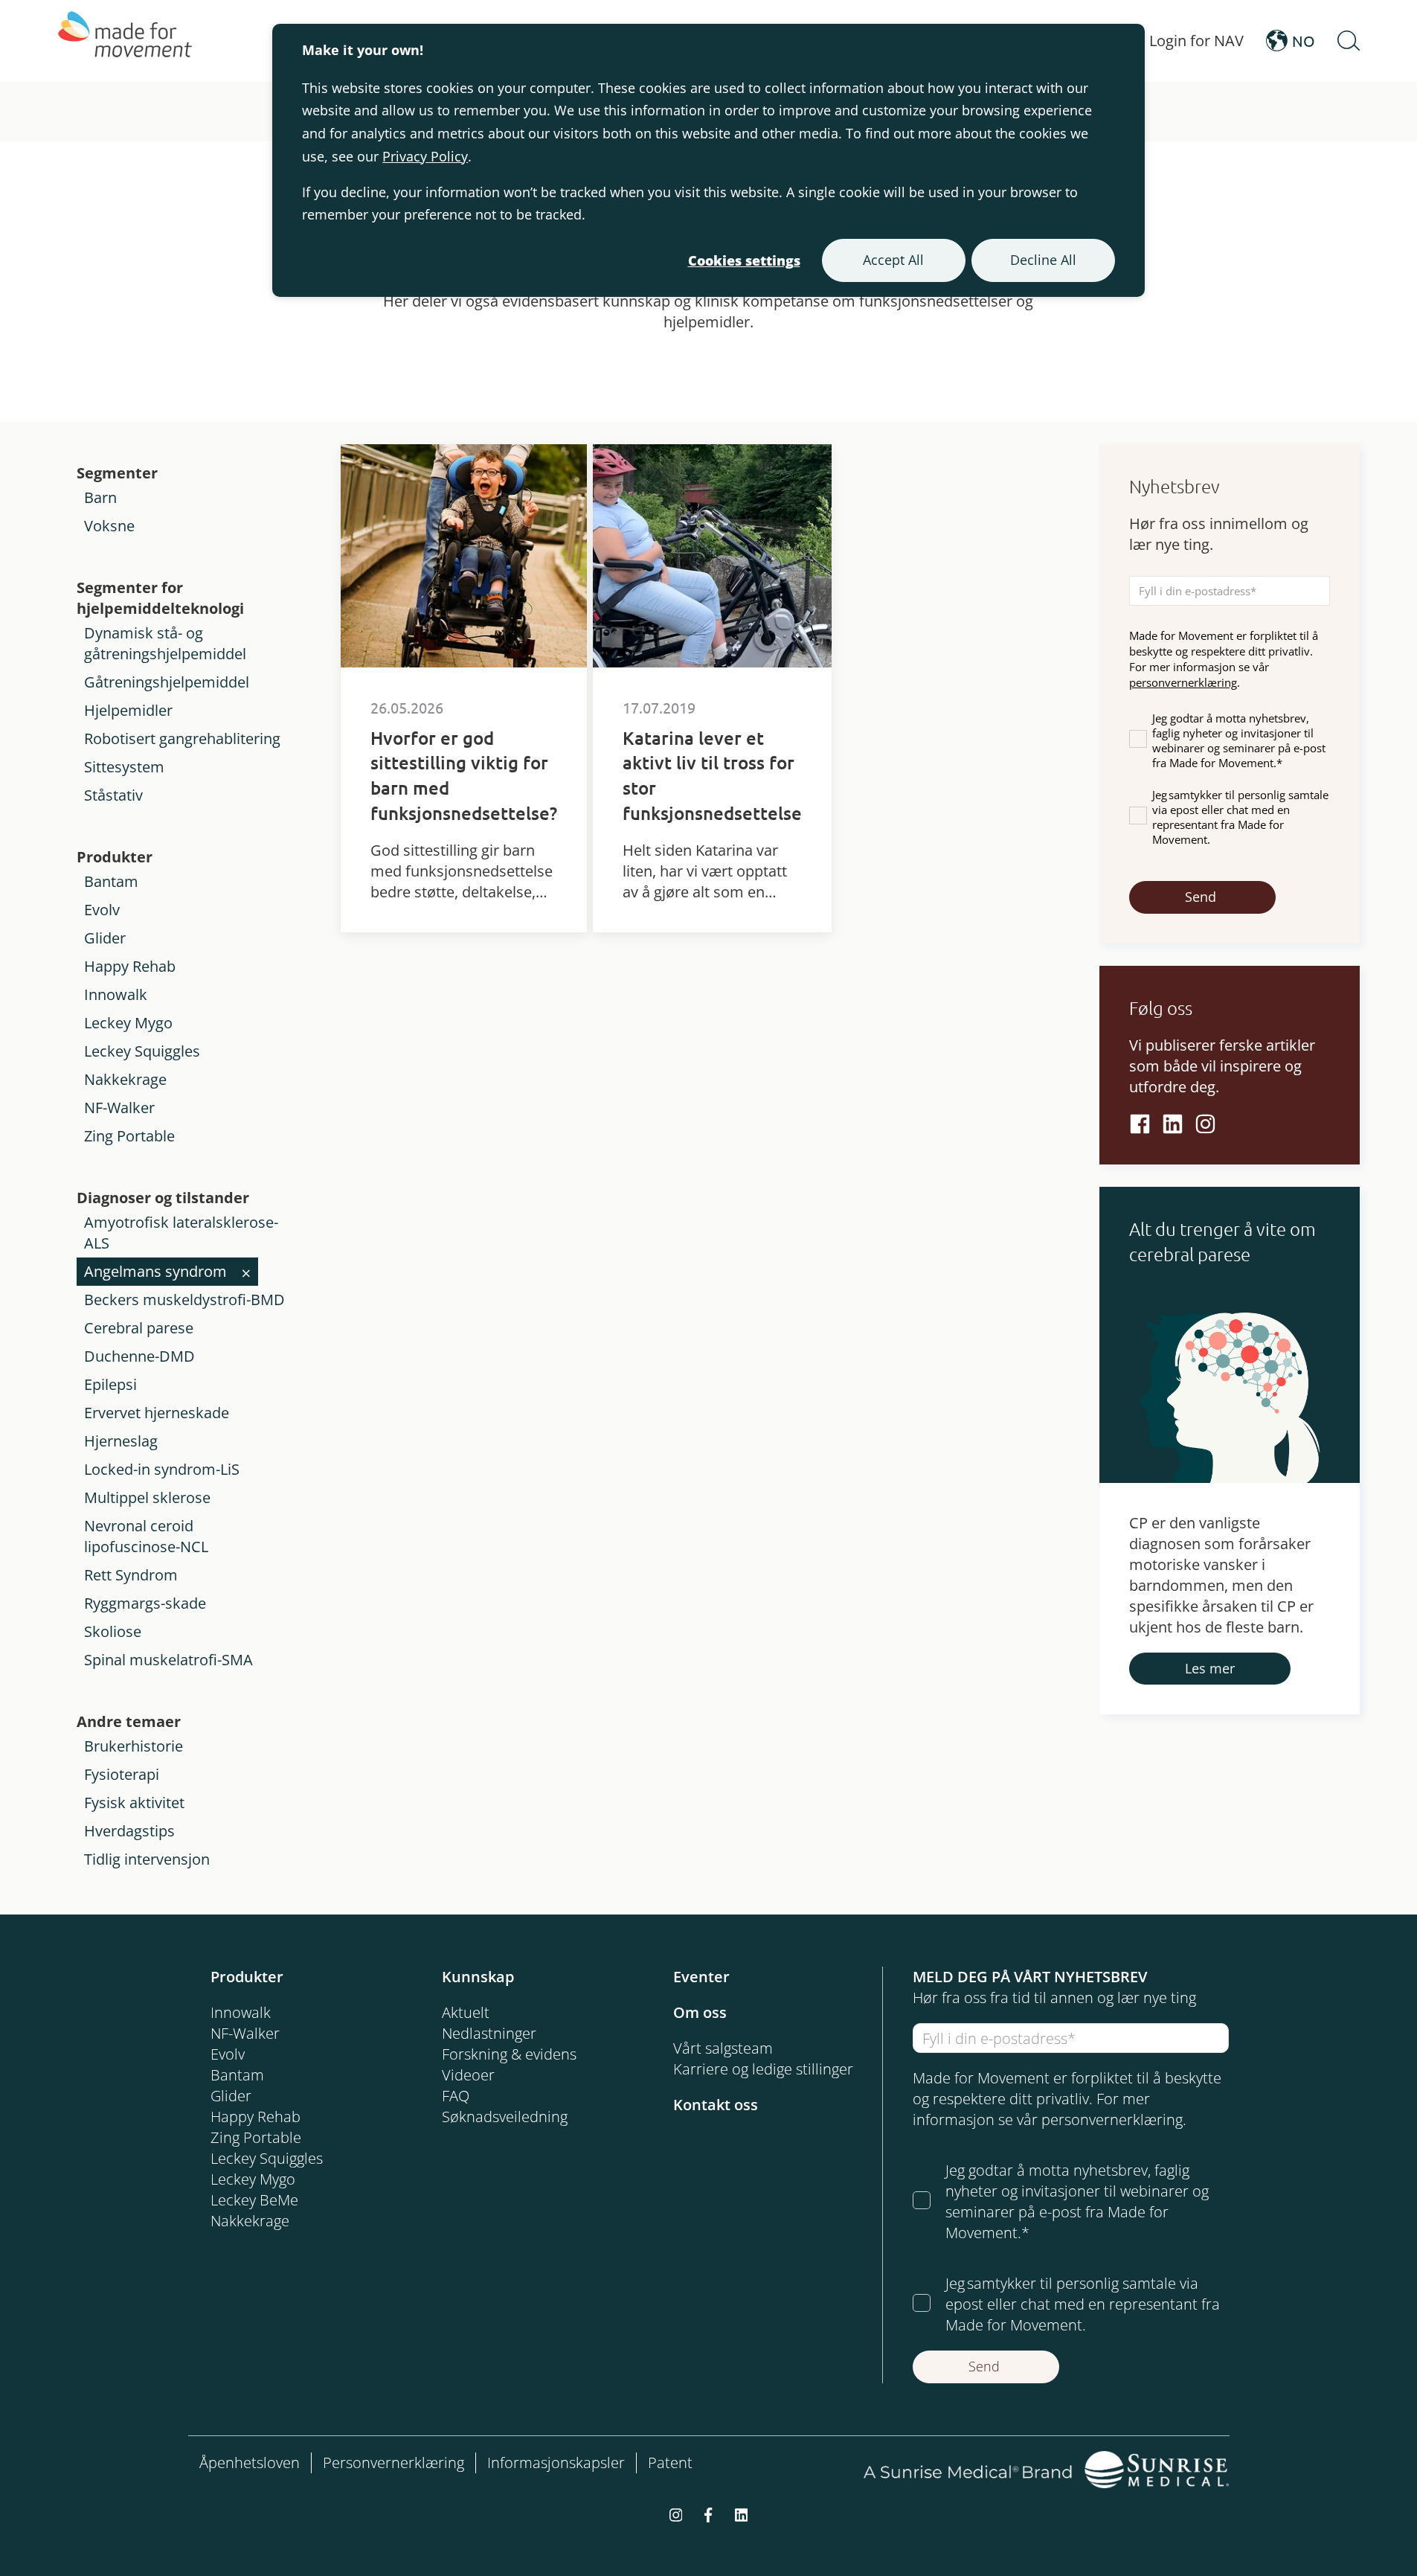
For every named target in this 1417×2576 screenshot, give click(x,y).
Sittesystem (124, 767)
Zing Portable (129, 1136)
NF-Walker (119, 1108)
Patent (670, 2463)
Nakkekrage (125, 1079)
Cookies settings (744, 260)
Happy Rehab (130, 966)
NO (1304, 41)
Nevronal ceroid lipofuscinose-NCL (146, 1536)
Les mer (1210, 1668)
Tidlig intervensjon (147, 1859)
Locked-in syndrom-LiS (162, 1469)
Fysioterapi (122, 1774)
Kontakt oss (716, 2105)
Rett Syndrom (131, 1575)
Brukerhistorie (134, 1746)
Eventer (701, 1977)
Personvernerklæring (393, 2463)
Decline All (1043, 260)
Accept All (893, 260)
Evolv (102, 910)
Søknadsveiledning (505, 2117)
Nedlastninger (489, 2033)
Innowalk (116, 994)
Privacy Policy (425, 156)
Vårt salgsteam (723, 2048)
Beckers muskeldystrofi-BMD (184, 1300)
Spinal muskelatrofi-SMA (168, 1660)
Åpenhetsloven (250, 2463)
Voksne (109, 526)
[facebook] (1140, 1124)
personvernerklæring (1183, 682)
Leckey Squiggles (142, 1051)
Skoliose (113, 1631)
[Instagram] (1205, 1124)
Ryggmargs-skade (145, 1603)
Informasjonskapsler (556, 2463)
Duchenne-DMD (139, 1356)
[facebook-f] (708, 2513)
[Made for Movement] (125, 41)
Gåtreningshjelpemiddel (167, 682)
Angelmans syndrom (155, 1271)
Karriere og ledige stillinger (763, 2069)
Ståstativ (113, 795)
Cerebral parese (139, 1328)
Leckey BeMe (254, 2200)
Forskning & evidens (509, 2054)
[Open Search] (1349, 41)
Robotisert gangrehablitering (182, 738)
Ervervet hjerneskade (157, 1413)
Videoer (468, 2075)
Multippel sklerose (147, 1497)
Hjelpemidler (128, 710)
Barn (100, 497)
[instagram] (676, 2513)
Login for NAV (1196, 41)
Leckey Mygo (128, 1023)
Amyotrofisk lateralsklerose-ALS (181, 1233)
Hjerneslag (121, 1441)
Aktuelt (466, 2012)
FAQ (456, 2096)
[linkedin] (1173, 1124)
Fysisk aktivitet (134, 1803)
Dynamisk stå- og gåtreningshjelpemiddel (165, 643)
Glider (105, 938)
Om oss (700, 2012)
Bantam (111, 881)
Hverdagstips (129, 1831)
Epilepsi (110, 1384)
